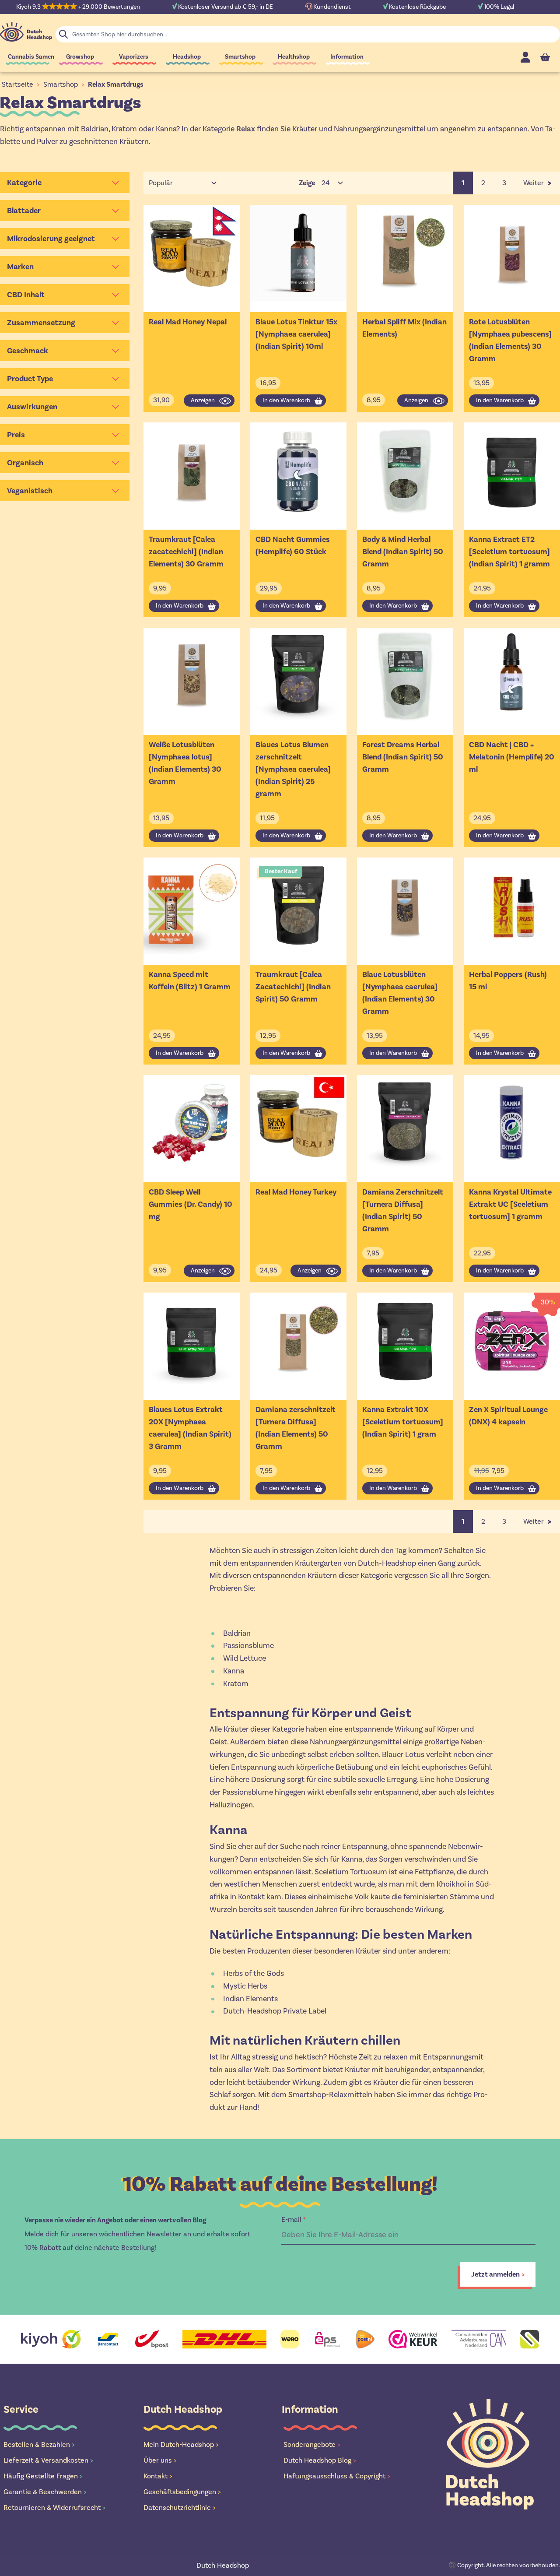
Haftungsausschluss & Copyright (337, 2476)
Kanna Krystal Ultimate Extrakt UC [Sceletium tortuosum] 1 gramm (510, 1204)
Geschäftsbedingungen (182, 2492)
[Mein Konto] (525, 57)
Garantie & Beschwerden (45, 2492)
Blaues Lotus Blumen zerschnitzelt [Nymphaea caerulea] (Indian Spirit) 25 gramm (293, 769)
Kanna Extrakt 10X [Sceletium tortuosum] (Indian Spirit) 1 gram (403, 1422)
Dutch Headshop (223, 2565)
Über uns (160, 2460)
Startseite (17, 84)
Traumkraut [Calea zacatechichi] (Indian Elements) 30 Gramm (186, 552)
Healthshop (294, 57)
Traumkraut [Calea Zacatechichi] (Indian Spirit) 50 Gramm (293, 987)
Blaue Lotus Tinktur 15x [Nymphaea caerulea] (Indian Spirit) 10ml (296, 334)
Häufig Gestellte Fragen (43, 2476)
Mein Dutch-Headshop (181, 2444)
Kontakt (158, 2476)
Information (347, 57)
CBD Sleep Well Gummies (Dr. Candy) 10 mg (191, 1204)
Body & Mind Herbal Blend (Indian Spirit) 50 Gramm (403, 552)
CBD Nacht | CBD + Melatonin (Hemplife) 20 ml (512, 757)
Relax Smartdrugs (116, 84)
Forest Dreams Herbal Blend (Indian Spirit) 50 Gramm (403, 757)
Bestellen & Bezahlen (39, 2444)
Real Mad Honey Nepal (188, 322)
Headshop (187, 57)
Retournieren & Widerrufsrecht (54, 2507)
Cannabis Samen (31, 57)
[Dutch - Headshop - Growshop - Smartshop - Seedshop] (26, 32)
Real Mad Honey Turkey (296, 1192)
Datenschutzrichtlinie (180, 2507)
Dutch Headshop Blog (320, 2460)
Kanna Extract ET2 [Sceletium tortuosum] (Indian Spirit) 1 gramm (509, 552)
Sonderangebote (312, 2444)
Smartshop (240, 57)
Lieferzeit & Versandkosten (48, 2460)
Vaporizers (134, 57)
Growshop (80, 57)
